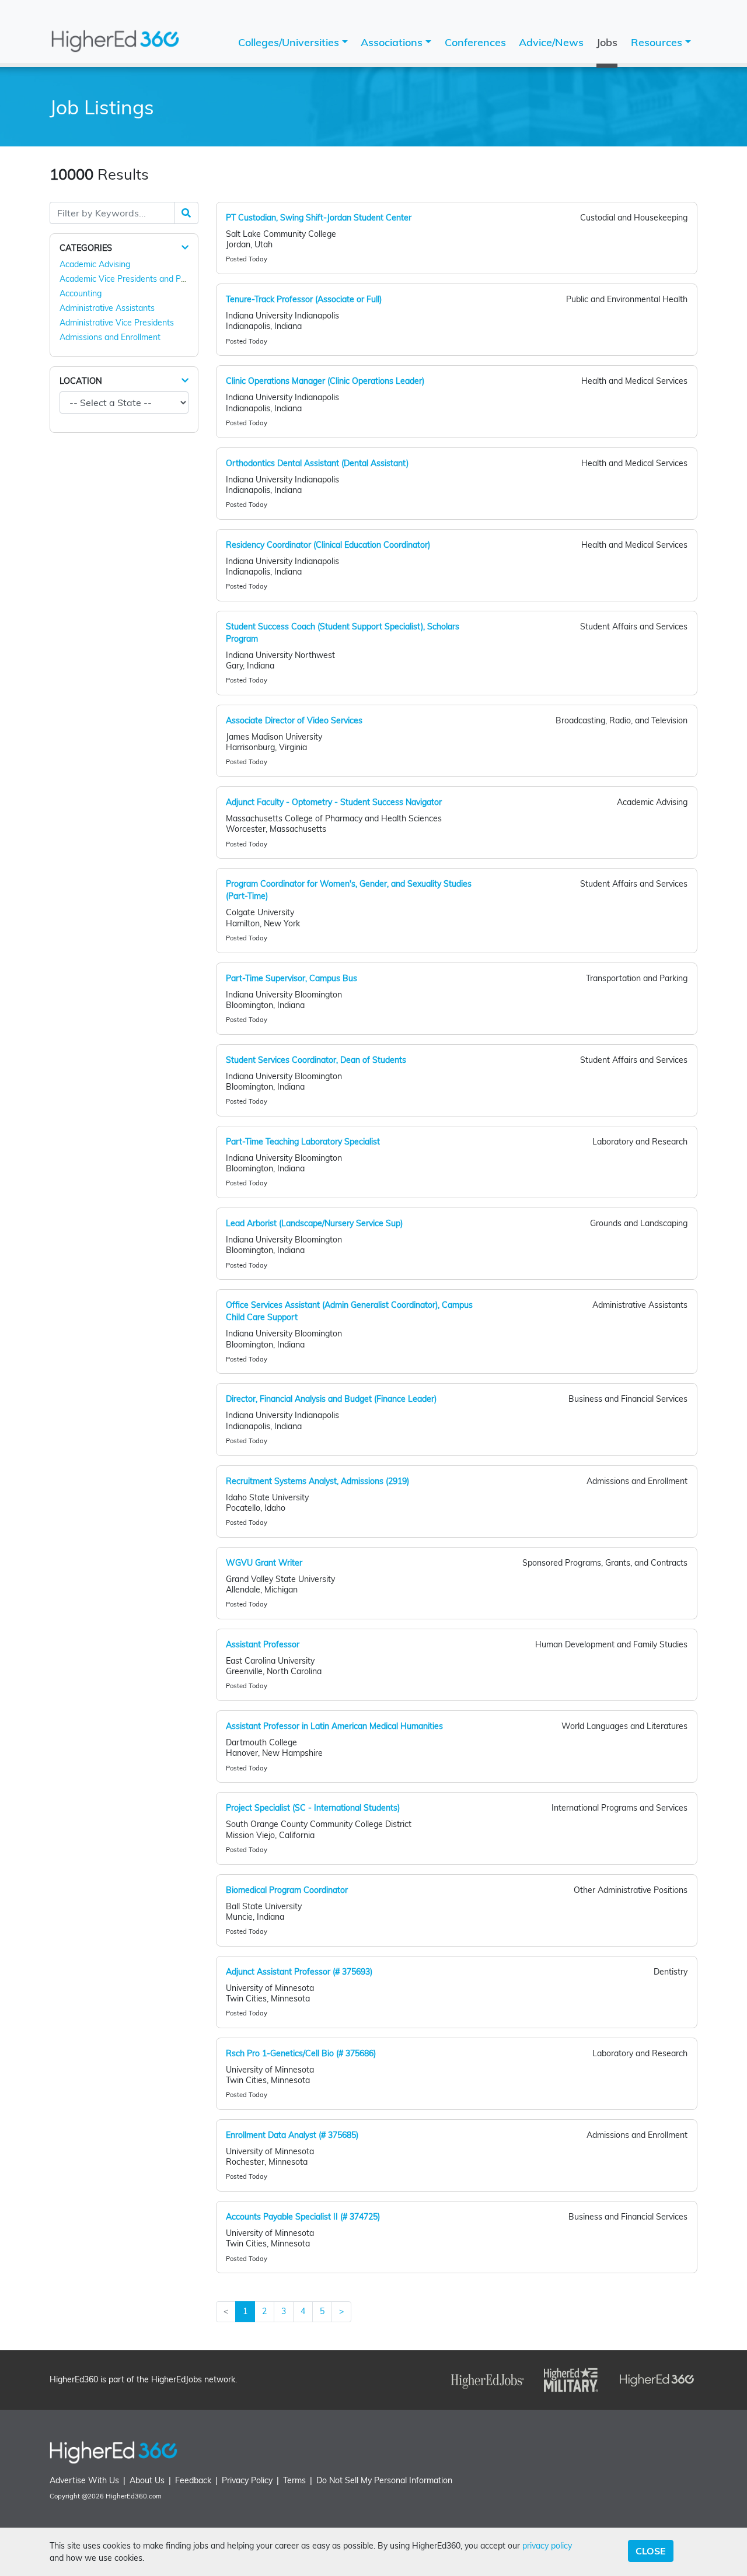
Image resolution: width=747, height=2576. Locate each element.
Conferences (475, 42)
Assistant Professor (263, 1644)
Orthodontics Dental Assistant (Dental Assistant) (317, 463)
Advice (551, 42)
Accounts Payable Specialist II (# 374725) (303, 2217)
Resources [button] (658, 42)
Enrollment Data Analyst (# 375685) (292, 2135)
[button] (185, 248)
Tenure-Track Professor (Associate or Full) (304, 299)
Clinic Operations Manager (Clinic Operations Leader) (325, 381)
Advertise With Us (84, 2480)
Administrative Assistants (107, 308)
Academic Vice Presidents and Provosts (134, 279)
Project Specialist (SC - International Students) (313, 1808)
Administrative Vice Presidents (117, 323)
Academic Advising (95, 264)
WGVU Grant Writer (264, 1563)
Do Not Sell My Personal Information (384, 2480)
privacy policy (547, 2546)
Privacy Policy (247, 2480)
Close (651, 2551)
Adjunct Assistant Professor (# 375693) (299, 1972)
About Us (147, 2480)
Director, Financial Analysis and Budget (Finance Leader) (331, 1399)
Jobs (607, 42)
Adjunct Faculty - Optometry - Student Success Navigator (334, 802)
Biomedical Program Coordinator (287, 1890)
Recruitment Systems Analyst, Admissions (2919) (317, 1481)
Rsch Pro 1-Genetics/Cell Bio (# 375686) (301, 2053)
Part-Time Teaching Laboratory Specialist (303, 1142)
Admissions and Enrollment (110, 337)
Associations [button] (393, 42)
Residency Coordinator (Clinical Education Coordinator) (328, 545)
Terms (294, 2480)
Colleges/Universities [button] (290, 42)
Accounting (81, 293)
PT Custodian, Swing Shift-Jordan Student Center (319, 218)
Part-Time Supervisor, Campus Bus (292, 978)
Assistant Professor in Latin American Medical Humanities (334, 1726)
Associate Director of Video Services (294, 720)
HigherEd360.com (134, 2496)
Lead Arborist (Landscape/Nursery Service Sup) (314, 1223)
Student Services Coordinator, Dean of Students (316, 1060)
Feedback (193, 2480)
